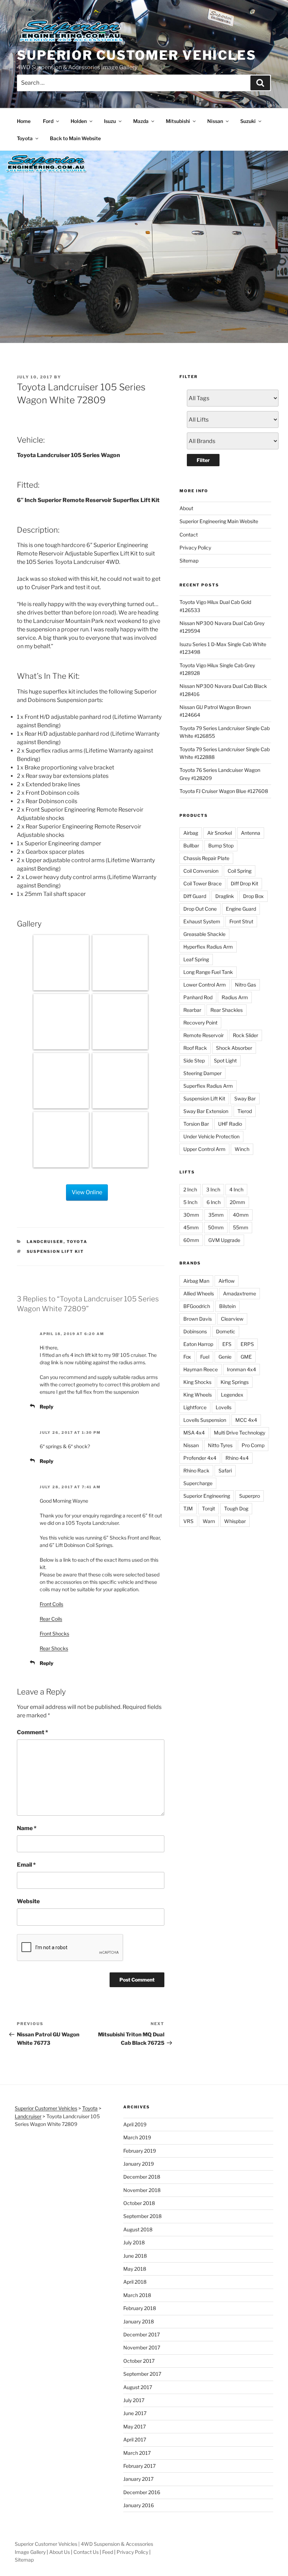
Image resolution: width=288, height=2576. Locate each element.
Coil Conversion (201, 871)
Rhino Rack (196, 1471)
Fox (187, 1357)
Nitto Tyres (220, 1445)
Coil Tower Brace (202, 883)
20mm (237, 1202)
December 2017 (142, 2334)
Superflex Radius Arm (208, 1086)
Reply (47, 1407)
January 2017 (138, 2479)
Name (27, 1828)
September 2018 (142, 2216)
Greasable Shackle (204, 934)
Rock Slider (246, 1035)
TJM (188, 1508)
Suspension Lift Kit (55, 1251)
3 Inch (213, 1189)
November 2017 (142, 2347)
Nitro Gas (246, 985)
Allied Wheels (199, 1293)
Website (28, 1901)
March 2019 (137, 2137)
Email (26, 1865)
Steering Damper (202, 1073)
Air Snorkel (220, 833)
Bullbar (191, 845)
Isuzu (110, 121)
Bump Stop (221, 845)
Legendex (232, 1395)
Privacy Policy (195, 548)
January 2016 (139, 2505)
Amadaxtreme (240, 1293)
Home (24, 121)
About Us (60, 2552)
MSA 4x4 (194, 1433)
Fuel (205, 1357)
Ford (48, 121)
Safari (225, 1471)
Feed (108, 2552)
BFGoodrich (197, 1306)
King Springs (235, 1382)
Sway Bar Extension (206, 1111)
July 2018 (134, 2242)
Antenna (251, 833)
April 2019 (135, 2124)
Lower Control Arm (205, 985)
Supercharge (198, 1483)
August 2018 (138, 2229)
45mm (191, 1227)
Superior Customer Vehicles (137, 55)
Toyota (25, 138)
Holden (79, 121)
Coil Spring (240, 871)
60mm (191, 1240)
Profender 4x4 (200, 1458)
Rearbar (192, 1010)
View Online (87, 1192)
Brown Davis (198, 1319)
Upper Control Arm (204, 1149)
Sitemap (189, 561)
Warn (209, 1521)
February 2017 (139, 2466)
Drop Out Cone (200, 909)
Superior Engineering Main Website (219, 521)
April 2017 (135, 2440)
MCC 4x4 (246, 1420)
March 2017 (137, 2453)
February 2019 (140, 2151)
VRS (188, 1521)
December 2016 (142, 2492)
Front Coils (51, 1604)
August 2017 (138, 2387)
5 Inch (190, 1202)
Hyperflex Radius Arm (208, 947)
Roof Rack (195, 1048)
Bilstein (227, 1306)
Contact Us (86, 2552)
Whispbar (235, 1521)
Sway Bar (245, 1098)
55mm (241, 1227)
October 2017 (139, 2361)
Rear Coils (51, 1619)
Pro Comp (253, 1445)
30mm (191, 1215)
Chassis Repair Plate (206, 858)
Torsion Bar (196, 1124)
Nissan (215, 121)
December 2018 (142, 2177)
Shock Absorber (234, 1048)
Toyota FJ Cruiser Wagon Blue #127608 (224, 791)
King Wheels (198, 1395)
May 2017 (135, 2427)
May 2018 (135, 2269)
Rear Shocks (54, 1648)
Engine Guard (241, 909)
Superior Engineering (207, 1496)
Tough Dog (236, 1508)
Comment (32, 1732)
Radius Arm (235, 997)
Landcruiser (45, 1242)
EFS (227, 1344)
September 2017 (142, 2374)
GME (246, 1357)
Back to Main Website (75, 138)
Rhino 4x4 (237, 1458)
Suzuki (248, 121)
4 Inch (236, 1189)
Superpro (250, 1496)
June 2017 (135, 2413)
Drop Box (253, 896)
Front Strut (241, 921)
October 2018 (139, 2203)
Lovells (224, 1407)
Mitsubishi (178, 121)
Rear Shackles (227, 1010)
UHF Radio (230, 1124)
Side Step (194, 1061)
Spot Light (225, 1061)
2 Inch (190, 1189)
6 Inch (214, 1202)
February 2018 (140, 2308)
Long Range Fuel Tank (208, 972)
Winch (242, 1149)
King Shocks (197, 1382)
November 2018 (142, 2190)
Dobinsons (195, 1331)
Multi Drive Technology (240, 1433)
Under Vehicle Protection (211, 1136)
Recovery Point (200, 1023)
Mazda (141, 121)
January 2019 (139, 2164)
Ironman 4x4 (241, 1369)
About (186, 508)
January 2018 (139, 2321)
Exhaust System (202, 921)
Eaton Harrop (198, 1344)
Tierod (245, 1111)
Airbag (191, 833)
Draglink (225, 896)
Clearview (232, 1319)
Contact (189, 535)
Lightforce (195, 1407)
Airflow (227, 1281)
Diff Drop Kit (244, 883)
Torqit (208, 1508)
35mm (216, 1215)
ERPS (247, 1344)
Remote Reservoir (204, 1035)
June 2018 (135, 2256)
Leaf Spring (196, 959)
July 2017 (134, 2400)
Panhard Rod (198, 997)
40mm (241, 1215)
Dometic (226, 1331)
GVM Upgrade (224, 1240)
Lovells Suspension (205, 1420)
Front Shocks (54, 1634)
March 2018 (137, 2295)
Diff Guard (195, 896)
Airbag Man (196, 1281)
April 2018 (135, 2282)
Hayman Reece (201, 1369)
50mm (216, 1227)
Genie (225, 1357)
